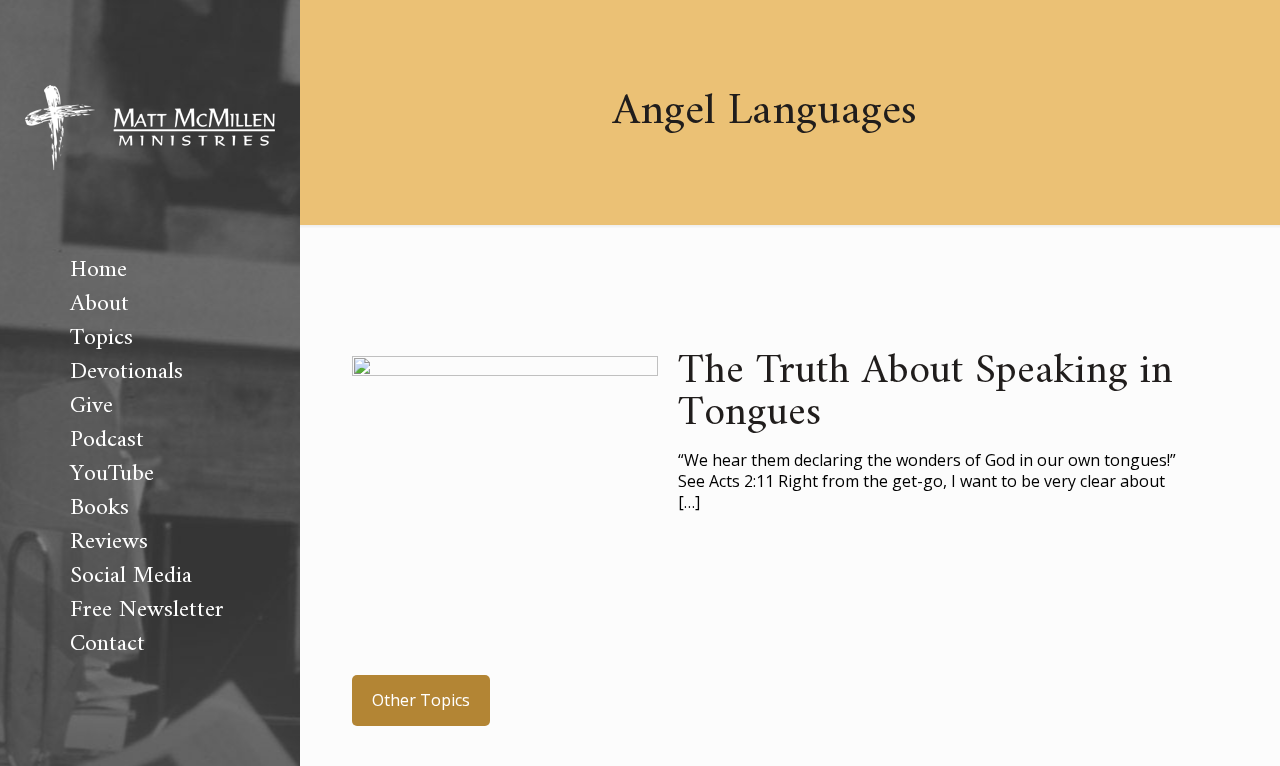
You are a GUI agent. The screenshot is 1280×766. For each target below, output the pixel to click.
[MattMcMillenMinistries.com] (150, 126)
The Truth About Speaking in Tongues (925, 393)
